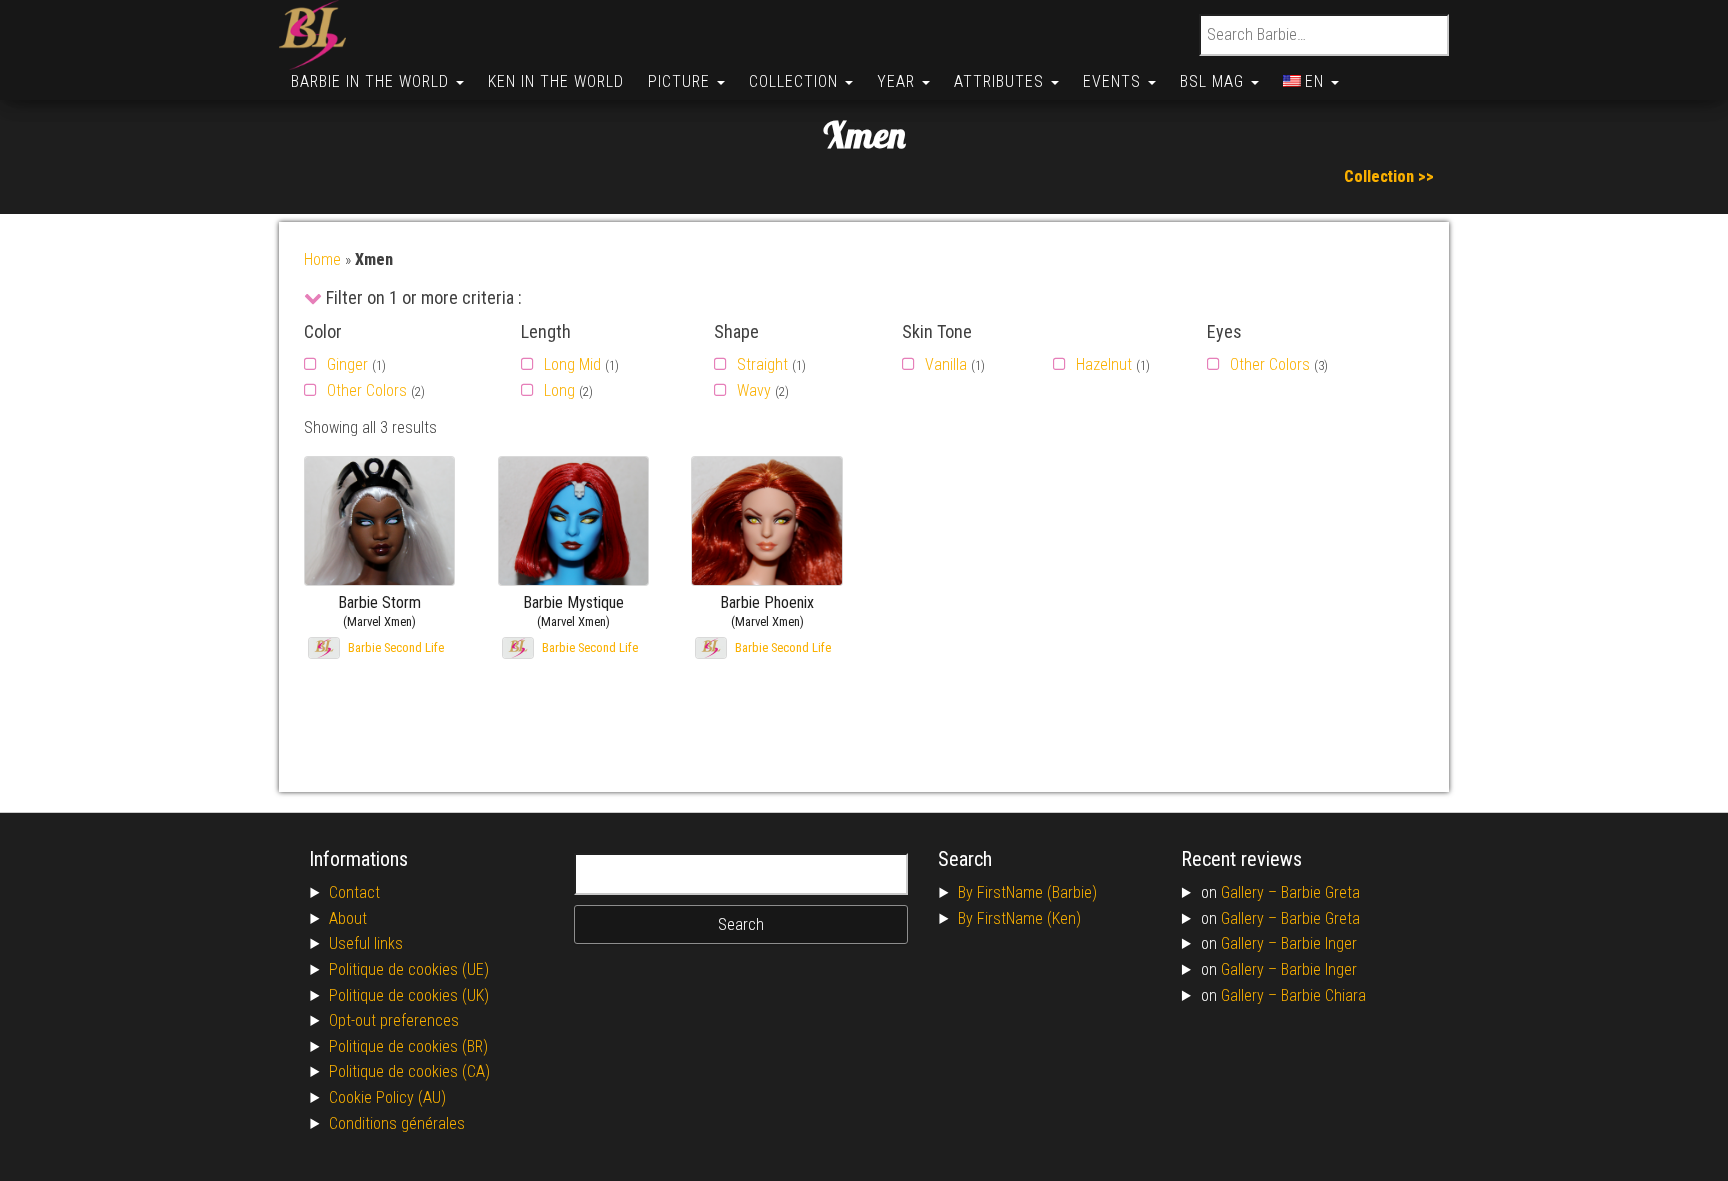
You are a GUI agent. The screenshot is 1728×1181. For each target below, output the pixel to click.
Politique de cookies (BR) (408, 1046)
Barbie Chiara (1323, 995)
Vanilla (946, 364)
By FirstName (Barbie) (1027, 892)
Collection (796, 81)
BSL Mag (1214, 81)
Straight (762, 364)
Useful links (366, 943)
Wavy (754, 390)
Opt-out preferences (394, 1020)
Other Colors (367, 390)
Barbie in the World (372, 81)
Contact (354, 892)
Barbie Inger (1319, 943)
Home (322, 259)
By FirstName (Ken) (1019, 918)
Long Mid (572, 364)
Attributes (1001, 81)
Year (898, 81)
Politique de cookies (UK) (409, 995)
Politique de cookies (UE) (409, 969)
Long (559, 390)
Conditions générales (397, 1123)
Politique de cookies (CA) (409, 1071)
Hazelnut (1104, 364)
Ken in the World (556, 81)
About (348, 918)
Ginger (347, 364)
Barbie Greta (1320, 892)
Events (1114, 81)
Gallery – (1251, 892)
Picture (681, 81)
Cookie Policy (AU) (387, 1097)
